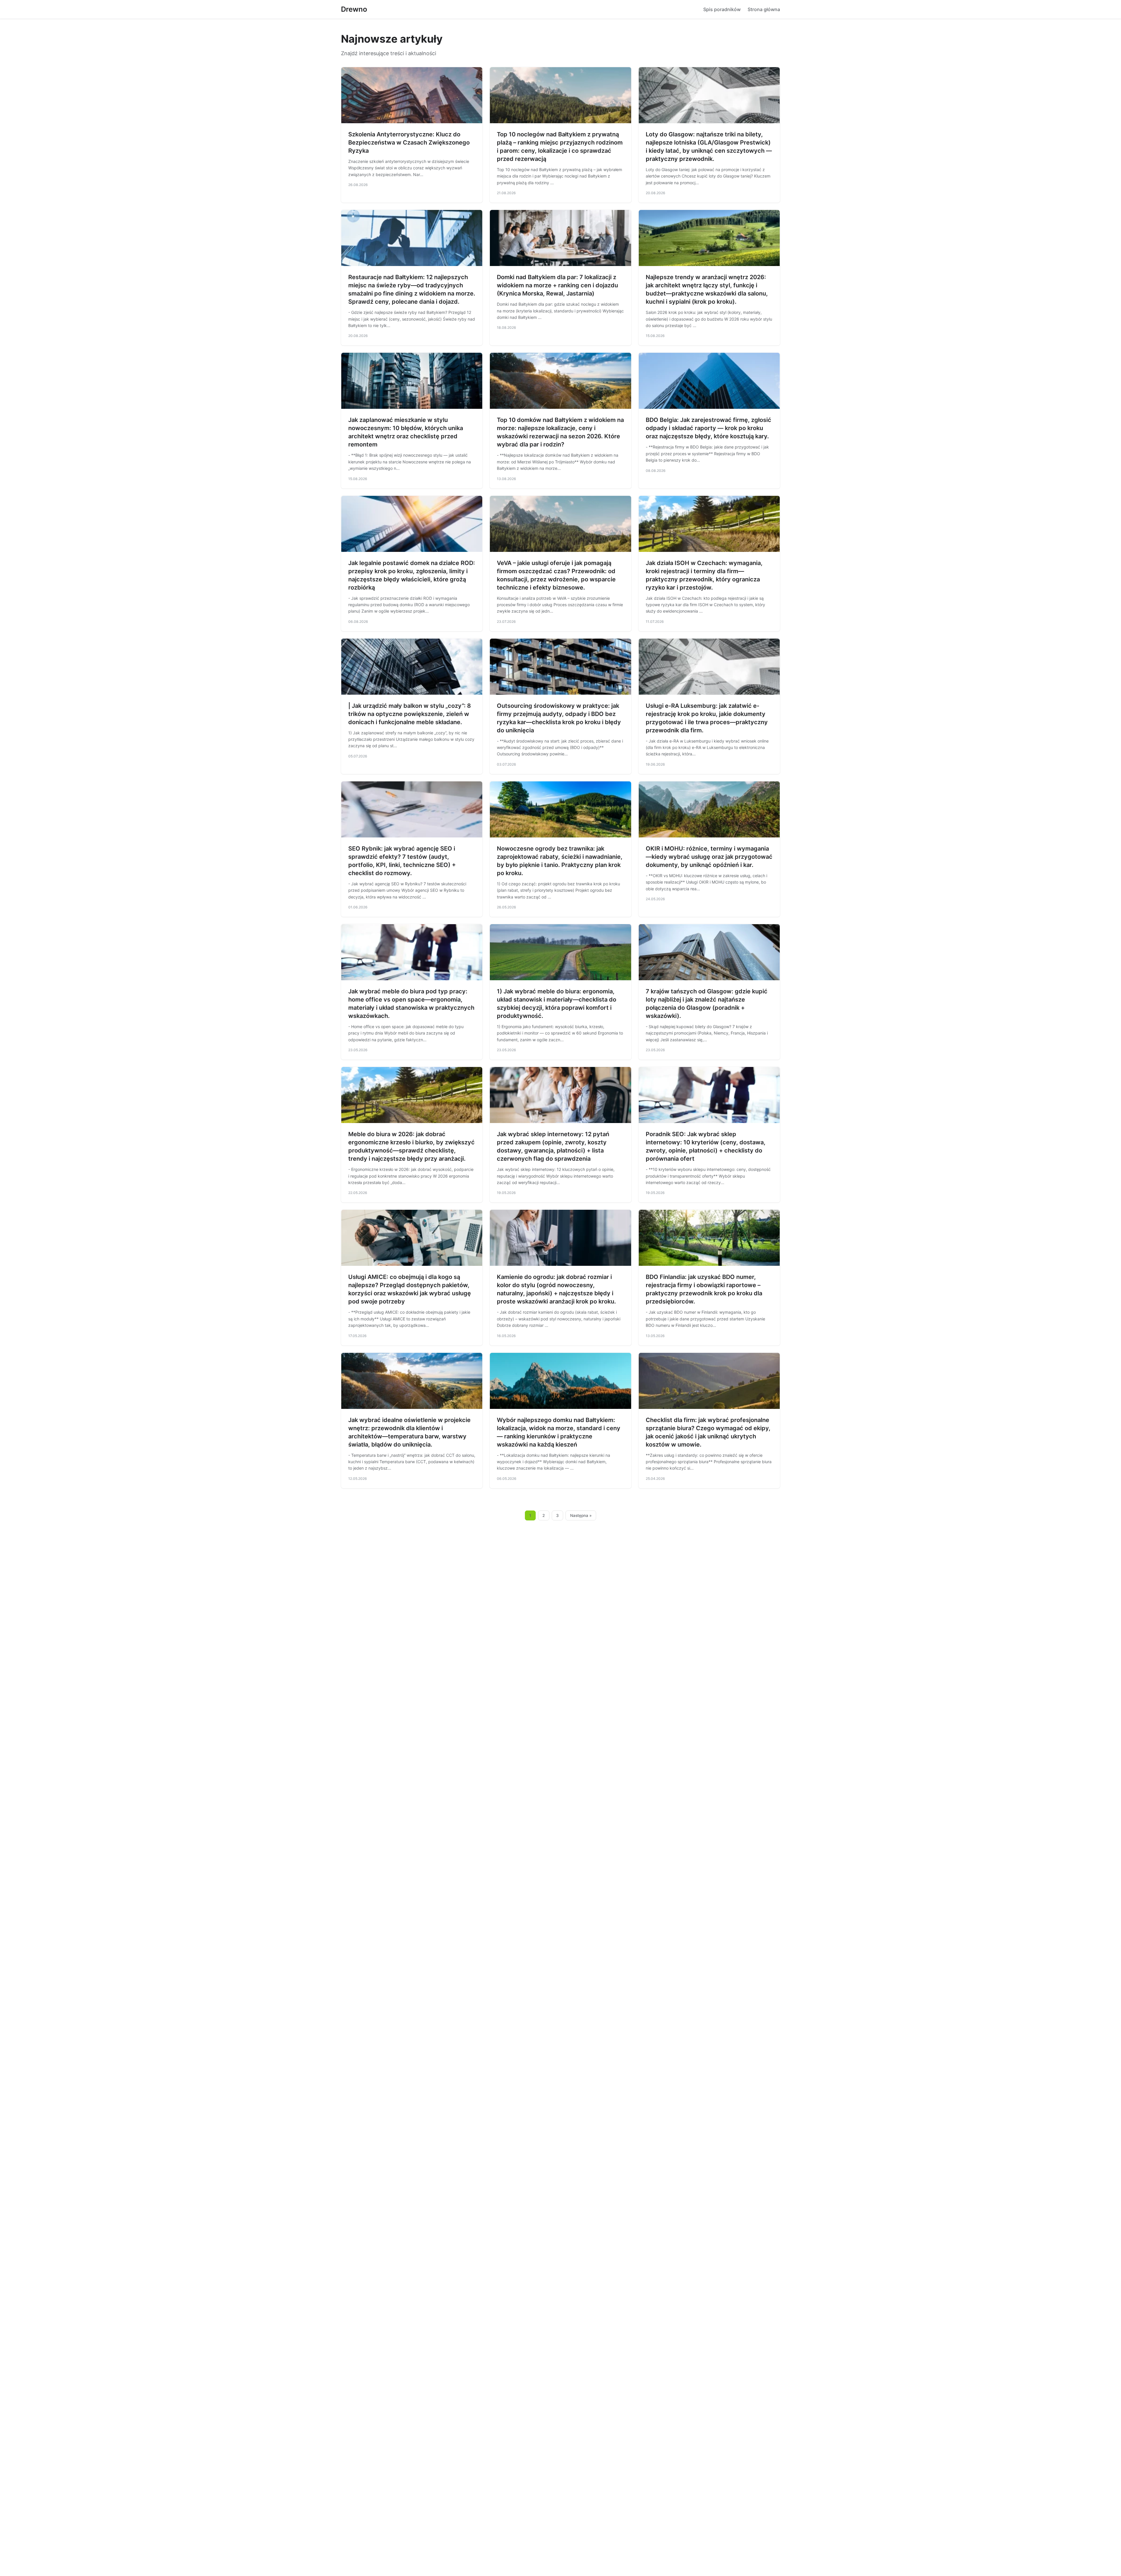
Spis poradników (722, 9)
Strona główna (764, 9)
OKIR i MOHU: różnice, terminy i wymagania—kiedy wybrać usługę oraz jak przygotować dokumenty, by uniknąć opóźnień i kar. (709, 857)
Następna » (581, 1515)
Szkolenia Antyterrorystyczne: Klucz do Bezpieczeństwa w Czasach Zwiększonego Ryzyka (409, 142)
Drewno (354, 9)
